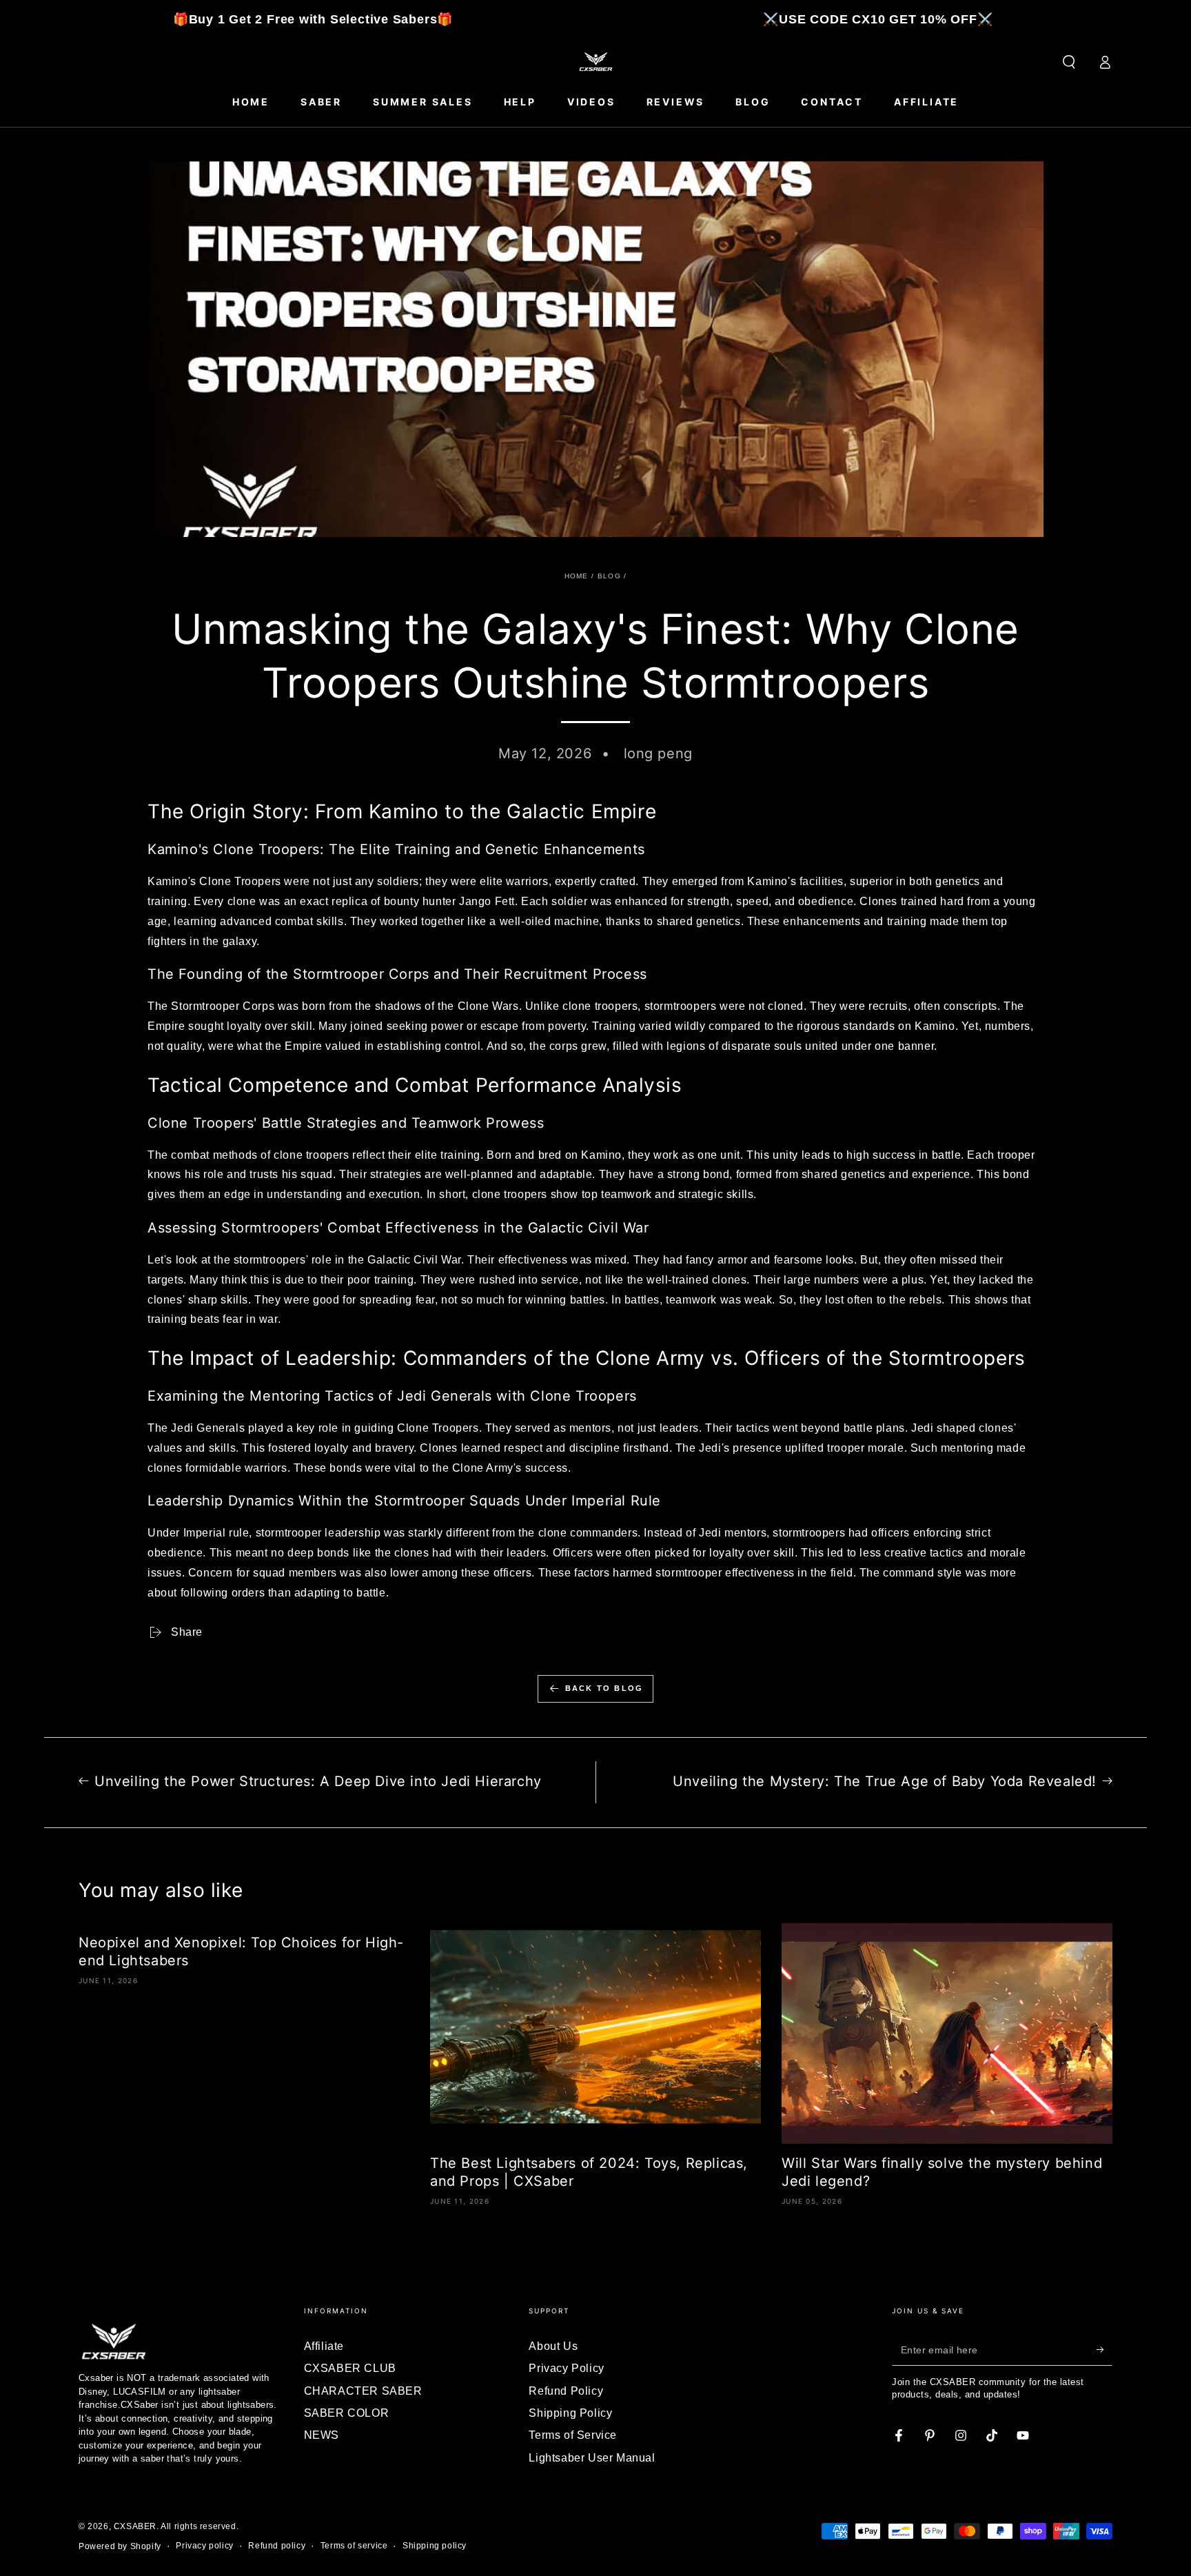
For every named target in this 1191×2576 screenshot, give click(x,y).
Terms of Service (573, 2435)
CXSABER (135, 2526)
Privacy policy (204, 2546)
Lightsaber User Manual (592, 2458)
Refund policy (277, 2546)
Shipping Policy (570, 2413)
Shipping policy (435, 2546)
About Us (553, 2346)
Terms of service (354, 2546)
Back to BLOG (604, 1688)
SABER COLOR (347, 2413)
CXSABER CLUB (350, 2368)
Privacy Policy (566, 2368)
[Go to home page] (595, 62)
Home (577, 576)
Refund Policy (566, 2391)
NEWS (322, 2435)
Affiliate (324, 2346)
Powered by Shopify (120, 2546)
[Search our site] (1069, 62)
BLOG (609, 576)
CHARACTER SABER (363, 2391)
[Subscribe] (1105, 2350)
